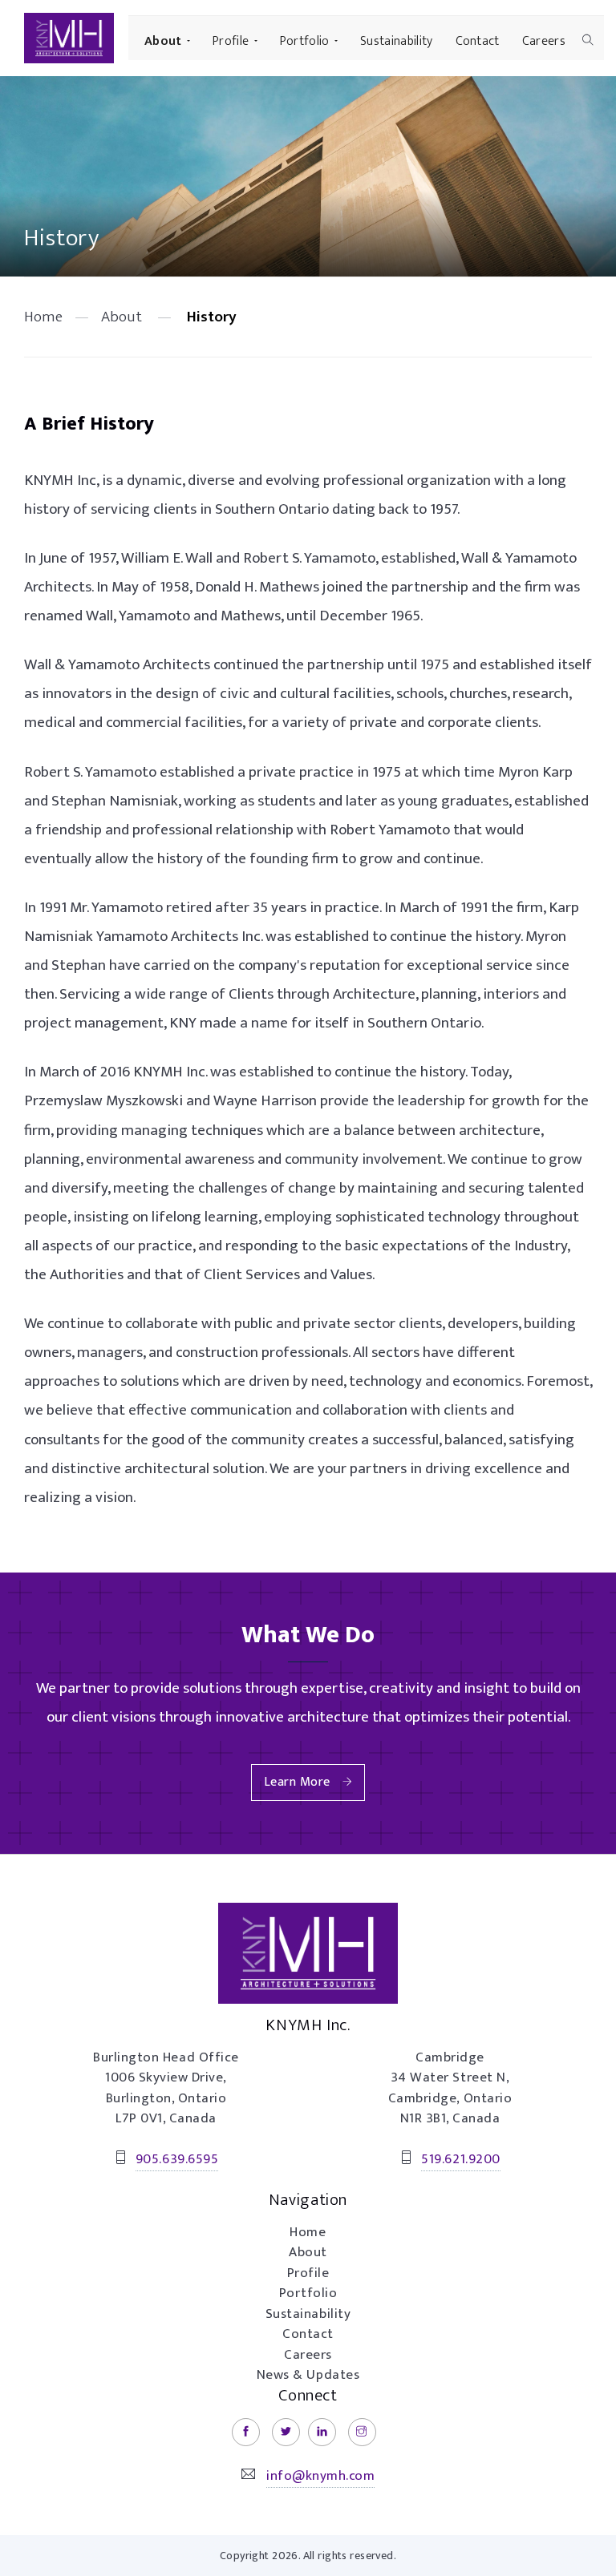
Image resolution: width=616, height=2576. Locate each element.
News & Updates (308, 2375)
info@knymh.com (320, 2476)
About (122, 317)
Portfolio (308, 2293)
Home (43, 317)
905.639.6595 (177, 2159)
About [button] (163, 41)
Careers (544, 41)
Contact (478, 41)
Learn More (297, 1782)
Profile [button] (231, 41)
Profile (308, 2273)
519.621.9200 (460, 2159)
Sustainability (396, 41)
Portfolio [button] (305, 41)
